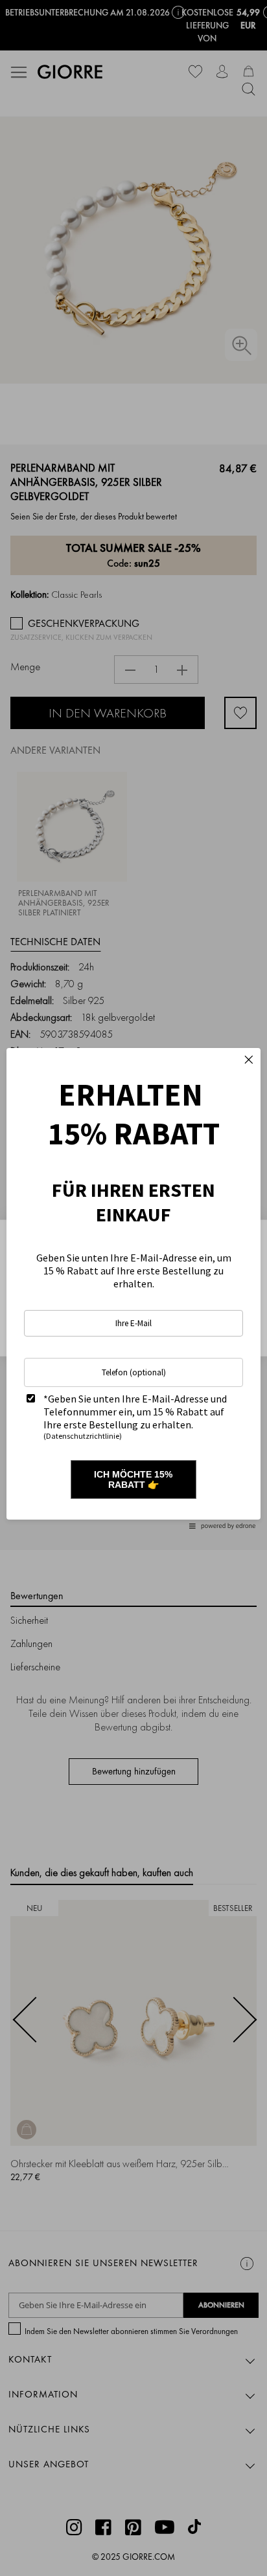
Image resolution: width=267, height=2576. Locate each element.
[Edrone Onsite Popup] (133, 1288)
